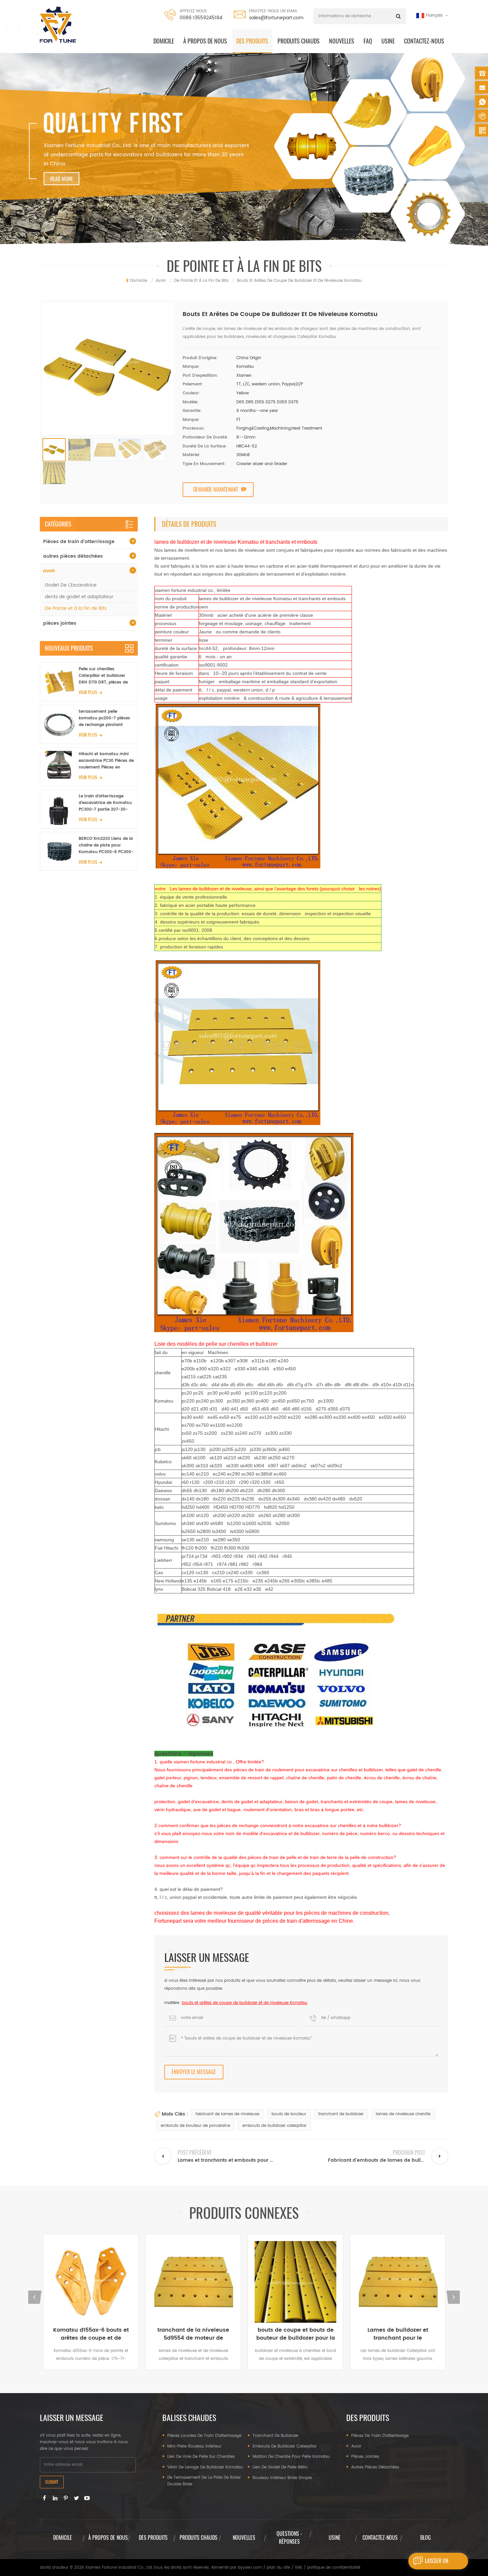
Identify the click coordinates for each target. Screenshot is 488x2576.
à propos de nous (205, 41)
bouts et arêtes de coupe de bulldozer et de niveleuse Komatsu (245, 2003)
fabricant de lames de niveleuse (227, 2114)
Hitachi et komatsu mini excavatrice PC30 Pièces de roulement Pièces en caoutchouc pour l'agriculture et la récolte (106, 761)
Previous (35, 2297)
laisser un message (437, 2563)
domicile (164, 41)
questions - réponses (289, 2538)
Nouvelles (342, 41)
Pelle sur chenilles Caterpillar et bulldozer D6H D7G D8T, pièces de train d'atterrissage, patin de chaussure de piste (105, 676)
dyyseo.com (250, 2568)
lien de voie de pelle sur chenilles (201, 2457)
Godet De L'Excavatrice (71, 585)
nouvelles (244, 2538)
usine (335, 2538)
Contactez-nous (424, 41)
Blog (426, 2538)
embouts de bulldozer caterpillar (274, 2126)
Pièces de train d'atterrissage (79, 542)
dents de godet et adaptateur (79, 597)
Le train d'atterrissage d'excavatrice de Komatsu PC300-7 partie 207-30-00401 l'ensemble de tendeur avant (105, 803)
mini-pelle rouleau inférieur (194, 2446)
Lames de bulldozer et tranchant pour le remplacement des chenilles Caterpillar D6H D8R (295, 2334)
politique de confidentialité (334, 2568)
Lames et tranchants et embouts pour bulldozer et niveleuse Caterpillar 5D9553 (398, 2334)
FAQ (368, 41)
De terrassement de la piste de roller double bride (204, 2481)
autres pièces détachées (73, 556)
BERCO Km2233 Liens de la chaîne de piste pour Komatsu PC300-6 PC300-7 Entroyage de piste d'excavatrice (106, 845)
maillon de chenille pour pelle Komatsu (291, 2457)
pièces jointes (60, 623)
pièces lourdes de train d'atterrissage (204, 2436)
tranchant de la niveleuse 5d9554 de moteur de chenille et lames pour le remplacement (91, 2334)
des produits (252, 41)
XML (299, 2568)
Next (453, 2297)
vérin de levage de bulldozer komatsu (205, 2467)
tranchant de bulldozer (341, 2114)
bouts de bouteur (289, 2114)
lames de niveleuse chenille (403, 2114)
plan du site (278, 2568)
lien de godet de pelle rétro (280, 2467)
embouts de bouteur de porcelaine (195, 2126)
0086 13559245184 (201, 18)
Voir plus (88, 692)
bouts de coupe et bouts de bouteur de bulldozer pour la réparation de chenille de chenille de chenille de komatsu (193, 2334)
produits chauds (299, 41)
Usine (388, 41)
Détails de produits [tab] (189, 524)
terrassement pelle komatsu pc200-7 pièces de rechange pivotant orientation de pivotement (106, 718)
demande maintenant (216, 489)
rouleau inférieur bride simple (282, 2478)
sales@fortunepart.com (276, 18)
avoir (49, 571)
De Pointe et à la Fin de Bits (76, 608)
